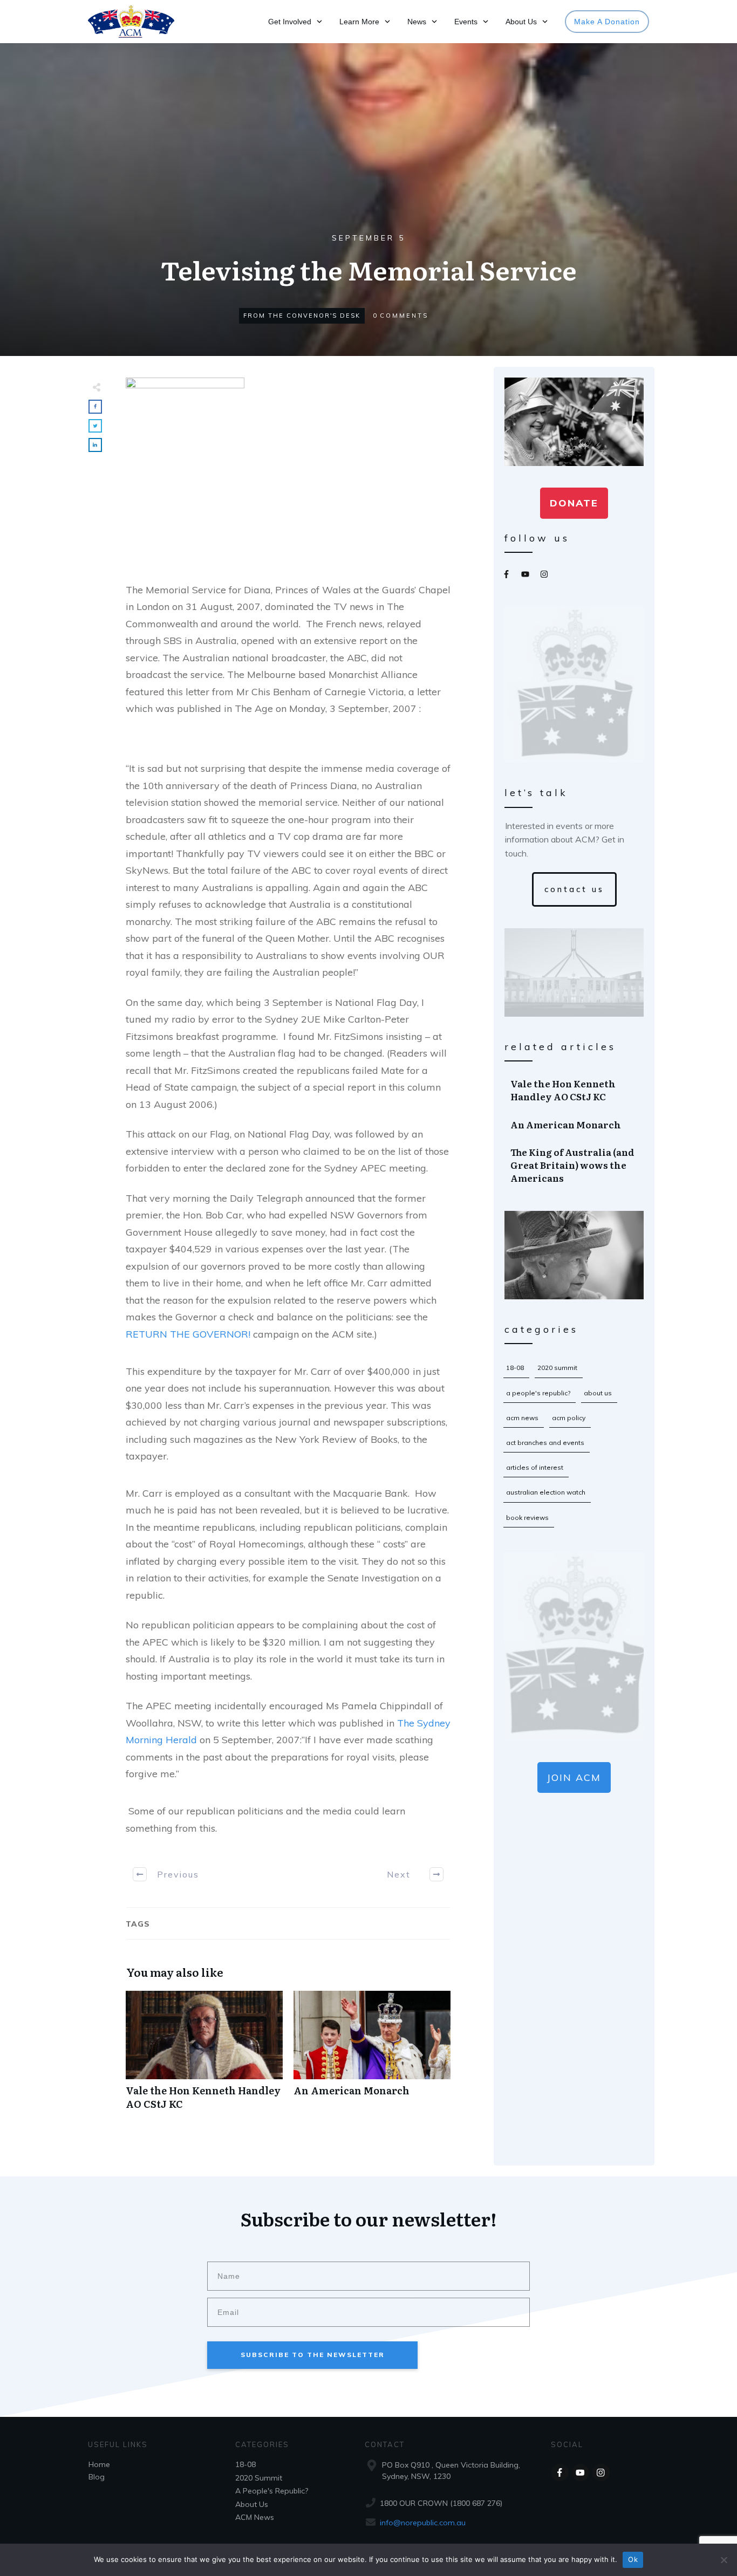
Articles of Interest (535, 1467)
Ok (633, 2559)
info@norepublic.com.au (423, 2523)
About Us (598, 1393)
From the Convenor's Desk (302, 316)
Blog (97, 2477)
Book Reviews (527, 1517)
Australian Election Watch (546, 1492)
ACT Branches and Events (545, 1443)
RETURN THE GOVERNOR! (188, 1334)
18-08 (515, 1368)
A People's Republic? (538, 1393)
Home (99, 2464)
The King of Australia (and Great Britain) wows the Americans (575, 1165)
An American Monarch (372, 2056)
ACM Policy (569, 1418)
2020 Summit (557, 1368)
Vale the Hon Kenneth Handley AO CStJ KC (204, 2056)
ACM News (522, 1418)
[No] (724, 2560)
